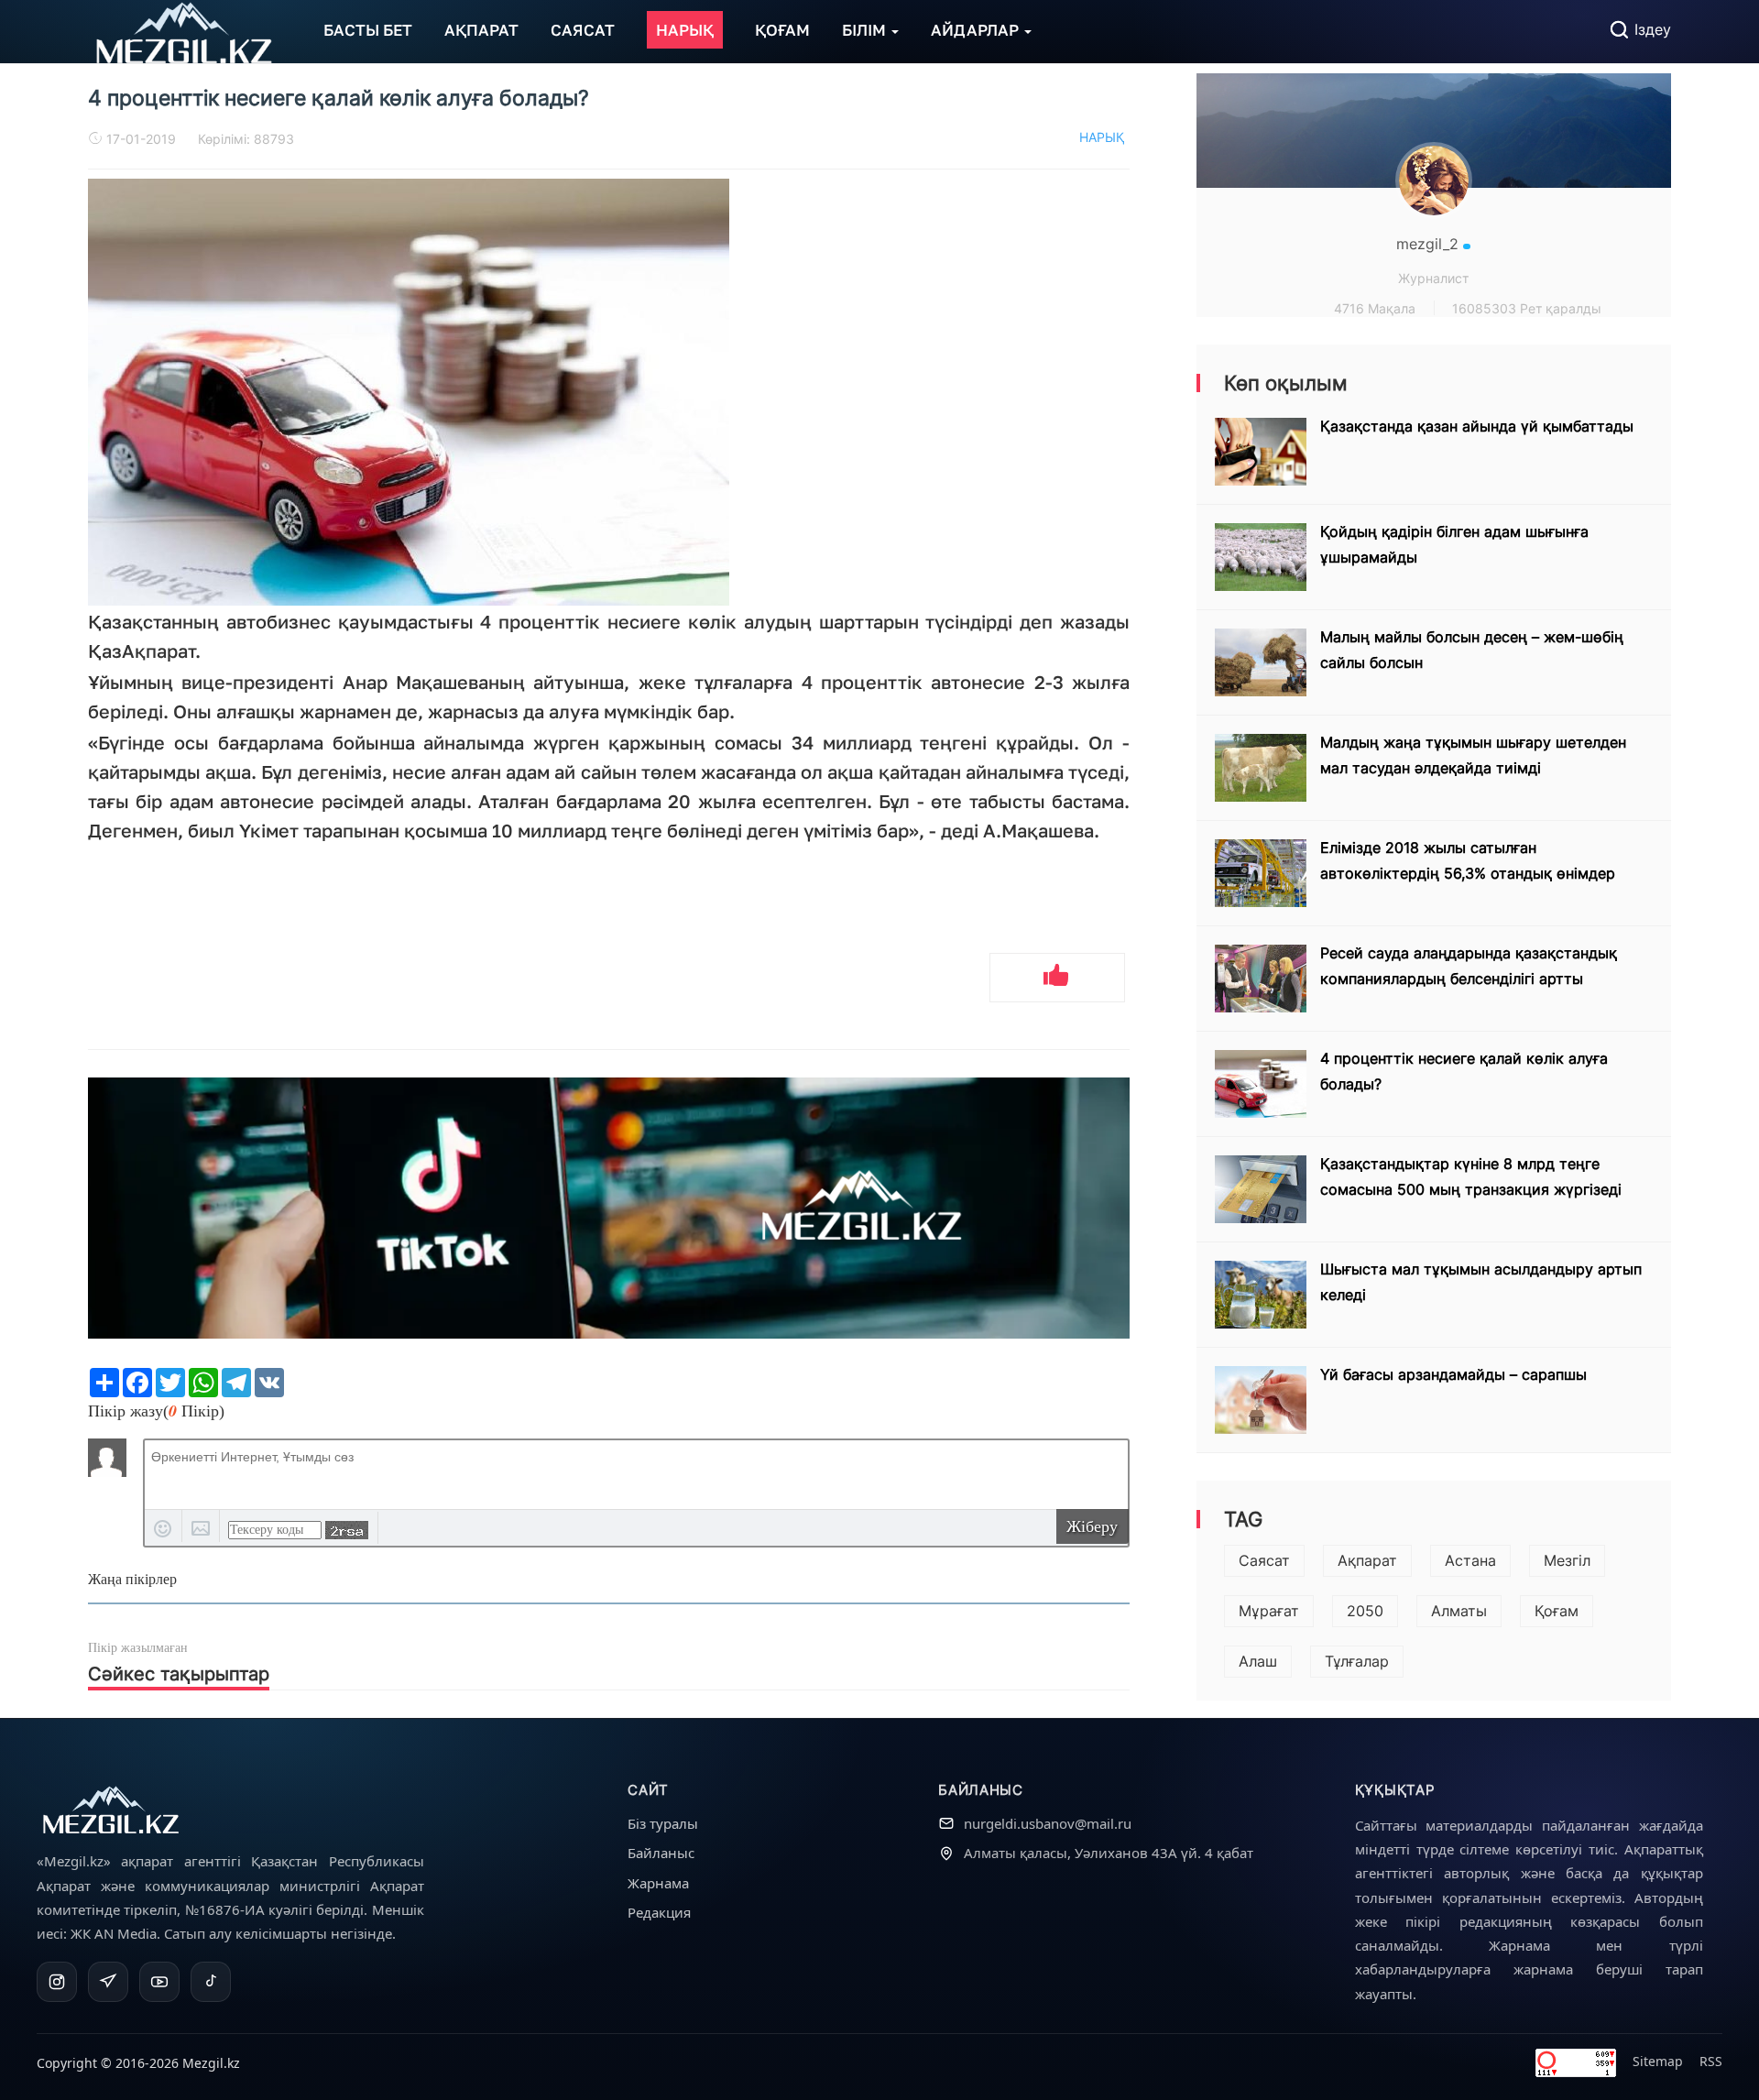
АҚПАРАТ (481, 30)
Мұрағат (1269, 1611)
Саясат (1264, 1560)
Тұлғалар (1357, 1661)
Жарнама (658, 1883)
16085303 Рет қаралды (1527, 308)
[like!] (1057, 978)
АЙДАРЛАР (977, 30)
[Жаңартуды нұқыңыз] (347, 1530)
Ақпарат (1367, 1560)
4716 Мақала (1375, 308)
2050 (1365, 1611)
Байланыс (661, 1853)
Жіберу (1092, 1526)
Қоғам (1557, 1611)
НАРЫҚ (685, 30)
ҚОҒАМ (782, 30)
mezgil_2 (1430, 244)
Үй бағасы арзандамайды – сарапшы (1453, 1374)
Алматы (1459, 1611)
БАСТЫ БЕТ (368, 30)
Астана (1470, 1560)
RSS (1711, 2061)
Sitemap (1658, 2061)
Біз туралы (663, 1823)
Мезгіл (1567, 1560)
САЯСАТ (583, 30)
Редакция (659, 1912)
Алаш (1258, 1661)
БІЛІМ (866, 30)
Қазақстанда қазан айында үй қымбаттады (1477, 426)
